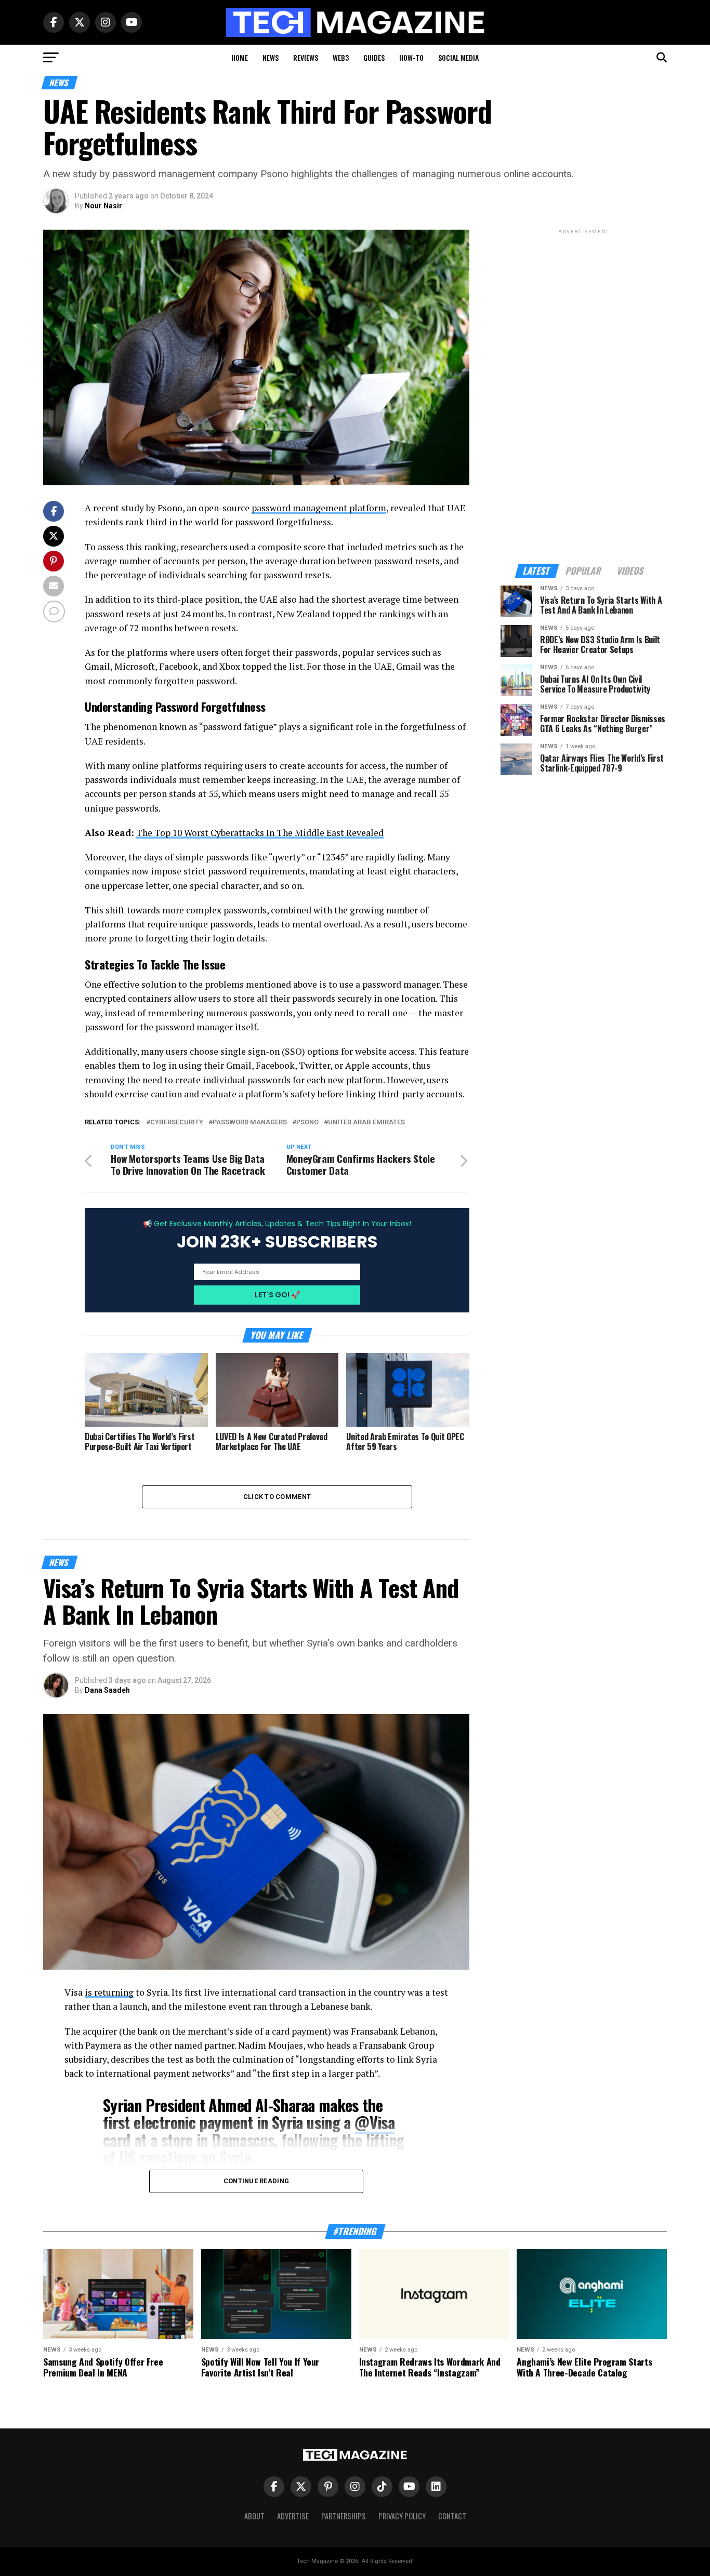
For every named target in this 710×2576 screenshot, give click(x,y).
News (271, 57)
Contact (452, 2516)
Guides (374, 57)
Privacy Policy (402, 2516)
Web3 (341, 57)
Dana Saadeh (107, 1690)
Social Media (458, 57)
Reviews (306, 57)
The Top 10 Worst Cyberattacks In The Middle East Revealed (260, 833)
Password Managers (250, 1123)
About (254, 2516)
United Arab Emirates (366, 1123)
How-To (411, 57)
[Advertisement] (584, 392)
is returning (109, 1992)
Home (240, 57)
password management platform (319, 508)
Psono (307, 1123)
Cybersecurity (177, 1123)
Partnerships (344, 2516)
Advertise (293, 2516)
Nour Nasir (103, 206)
